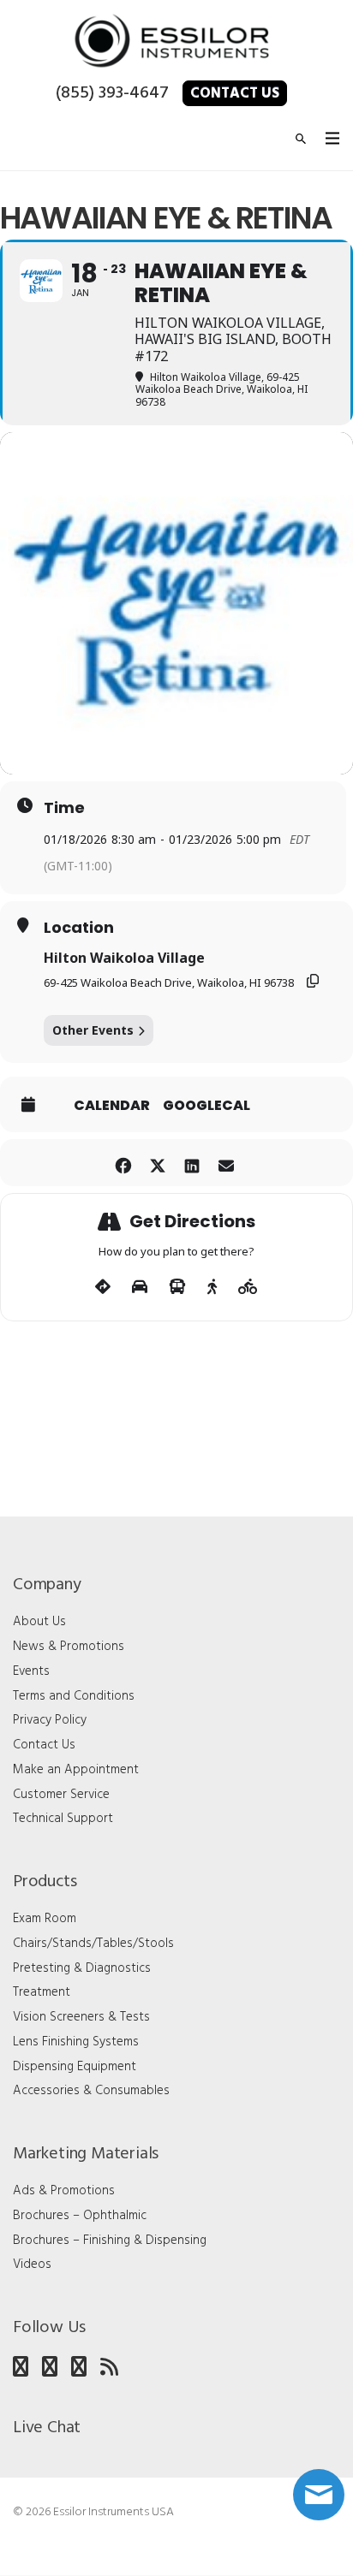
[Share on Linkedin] (191, 1163)
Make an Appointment (76, 1770)
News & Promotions (69, 1647)
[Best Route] (103, 1287)
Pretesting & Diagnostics (82, 1968)
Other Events (93, 1030)
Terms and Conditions (74, 1696)
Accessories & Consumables (91, 2091)
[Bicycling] (248, 1287)
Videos (32, 2264)
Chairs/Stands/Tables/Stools (93, 1944)
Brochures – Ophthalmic (80, 2216)
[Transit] (177, 1287)
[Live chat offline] (319, 2495)
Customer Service (61, 1795)
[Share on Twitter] (157, 1163)
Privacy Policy (50, 1720)
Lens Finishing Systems (76, 2042)
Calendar (112, 1106)
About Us (39, 1622)
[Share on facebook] (123, 1163)
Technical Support (63, 1819)
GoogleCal (206, 1106)
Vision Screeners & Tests (81, 2017)
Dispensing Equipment (75, 2067)
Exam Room (45, 1919)
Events (31, 1671)
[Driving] (140, 1287)
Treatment (42, 1992)
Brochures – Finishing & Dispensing (110, 2241)
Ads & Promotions (64, 2191)
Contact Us (235, 94)
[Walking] (212, 1287)
